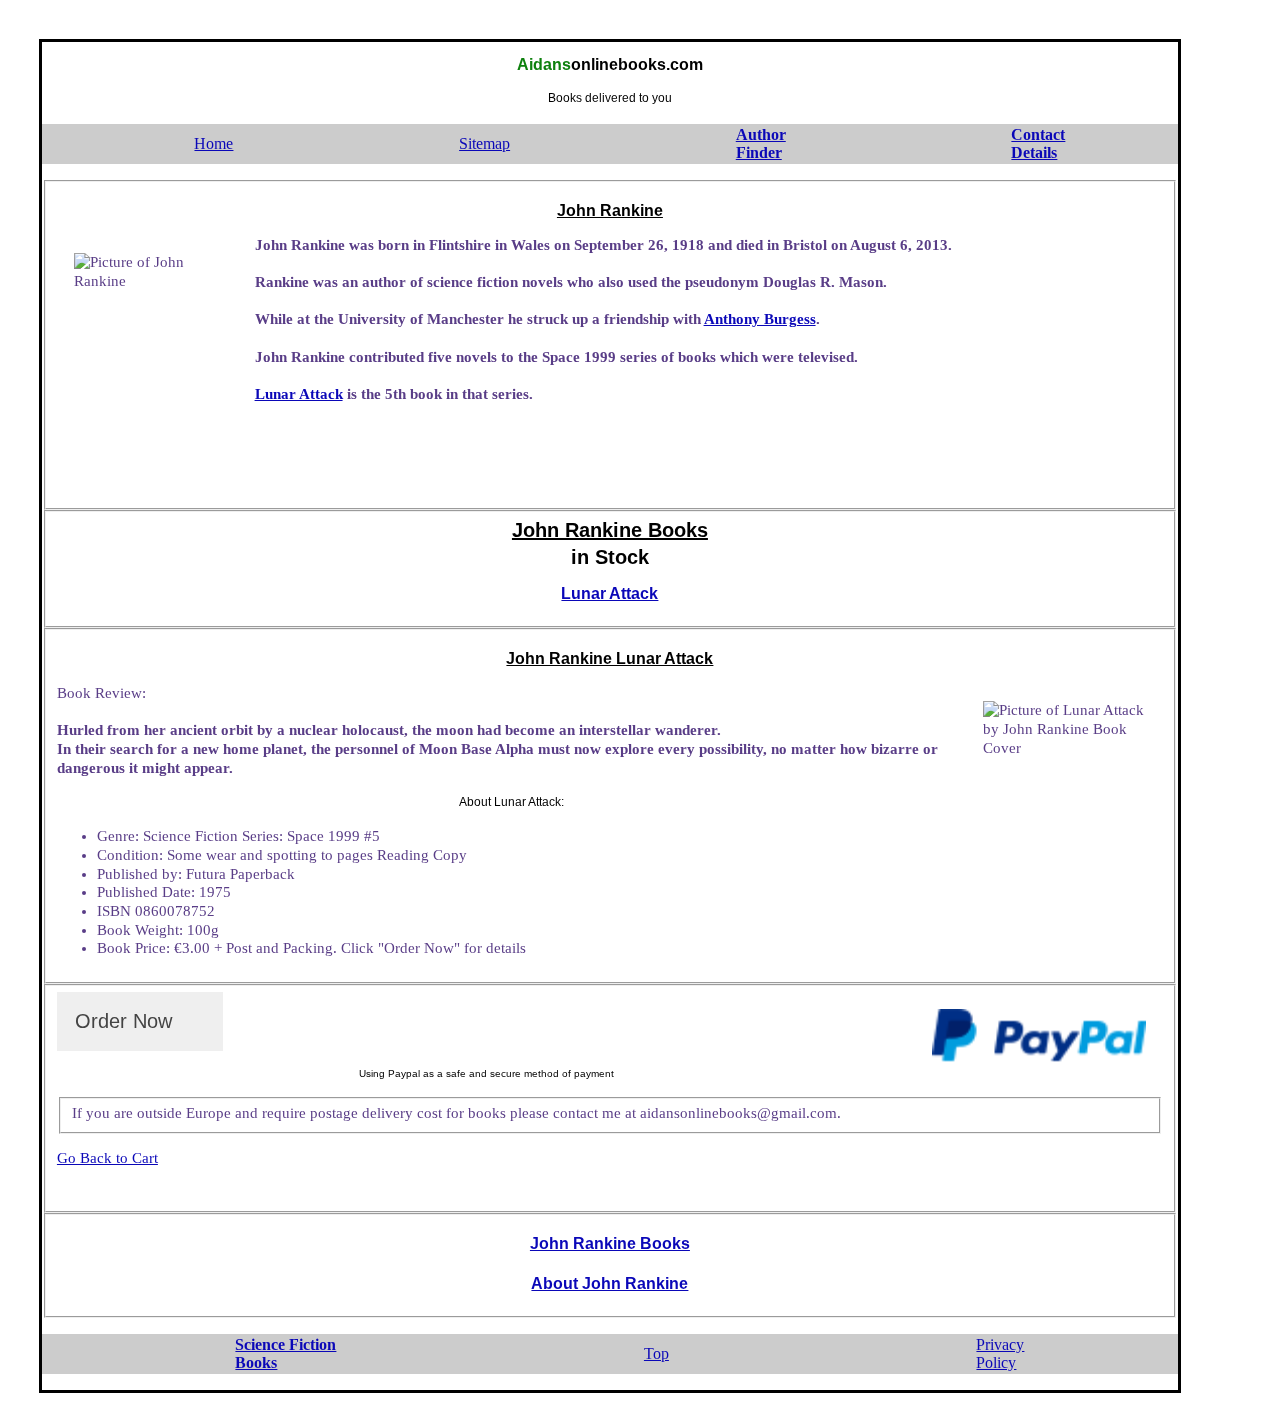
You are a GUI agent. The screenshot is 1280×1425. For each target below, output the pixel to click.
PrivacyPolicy (1000, 1354)
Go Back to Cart (107, 1158)
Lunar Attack (299, 394)
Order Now (123, 1021)
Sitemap (484, 143)
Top (656, 1353)
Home (213, 143)
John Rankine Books (610, 1243)
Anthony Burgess (760, 319)
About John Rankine (609, 1283)
